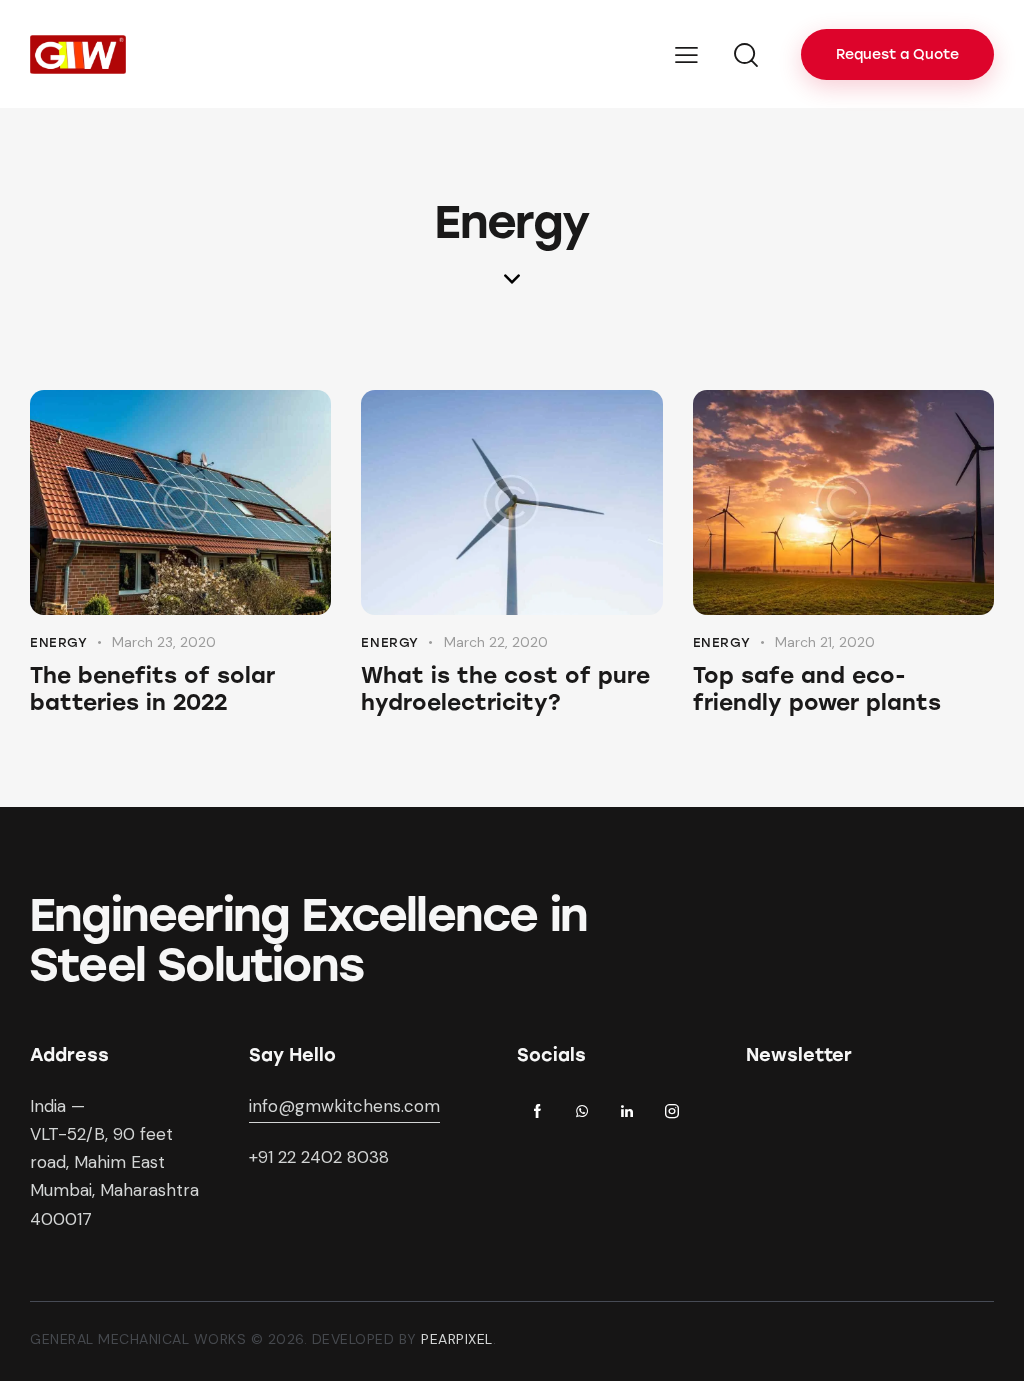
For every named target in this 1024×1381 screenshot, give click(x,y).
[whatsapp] (582, 1112)
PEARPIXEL (457, 1339)
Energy (59, 642)
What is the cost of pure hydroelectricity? (505, 689)
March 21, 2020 (825, 642)
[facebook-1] (537, 1112)
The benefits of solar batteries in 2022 (152, 689)
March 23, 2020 (164, 642)
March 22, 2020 (496, 642)
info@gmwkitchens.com (344, 1106)
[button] (686, 54)
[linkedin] (627, 1112)
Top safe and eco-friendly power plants (817, 689)
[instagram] (672, 1112)
